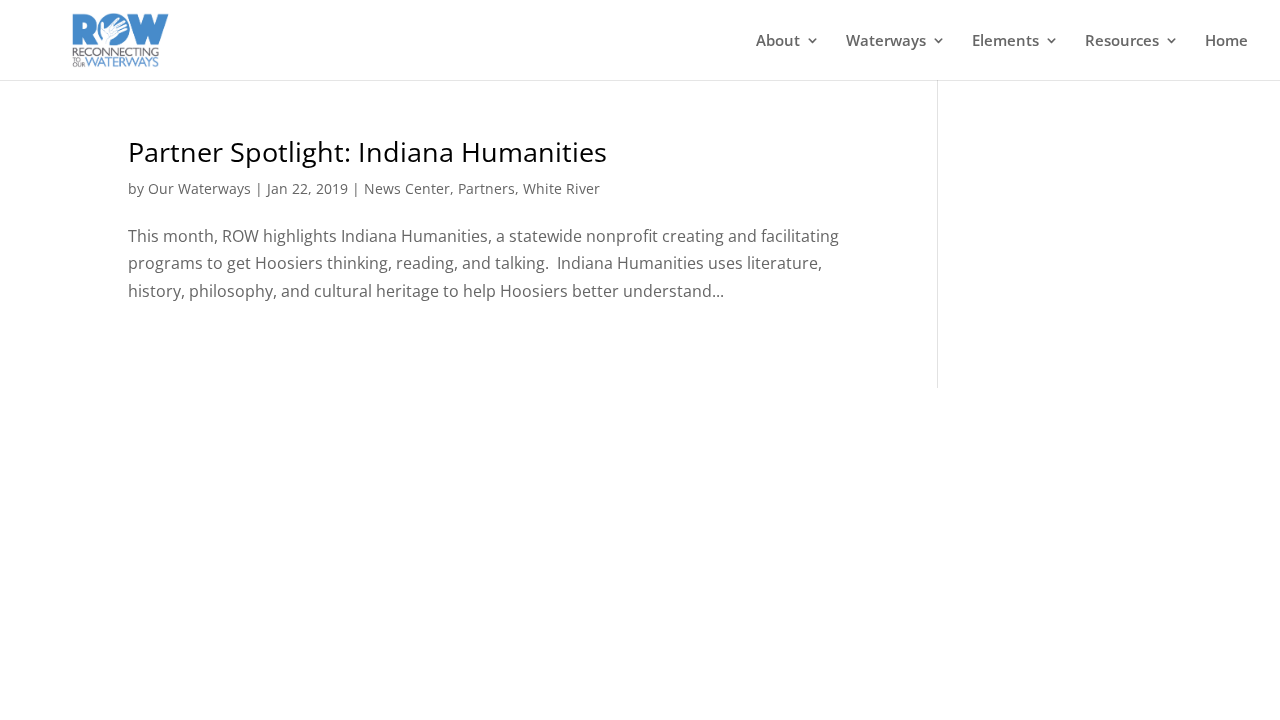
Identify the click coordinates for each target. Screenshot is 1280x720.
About (778, 41)
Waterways (886, 41)
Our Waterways (199, 188)
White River (561, 188)
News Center (407, 188)
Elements (1005, 41)
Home (1226, 41)
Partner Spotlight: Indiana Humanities (367, 151)
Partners (486, 188)
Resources (1122, 41)
